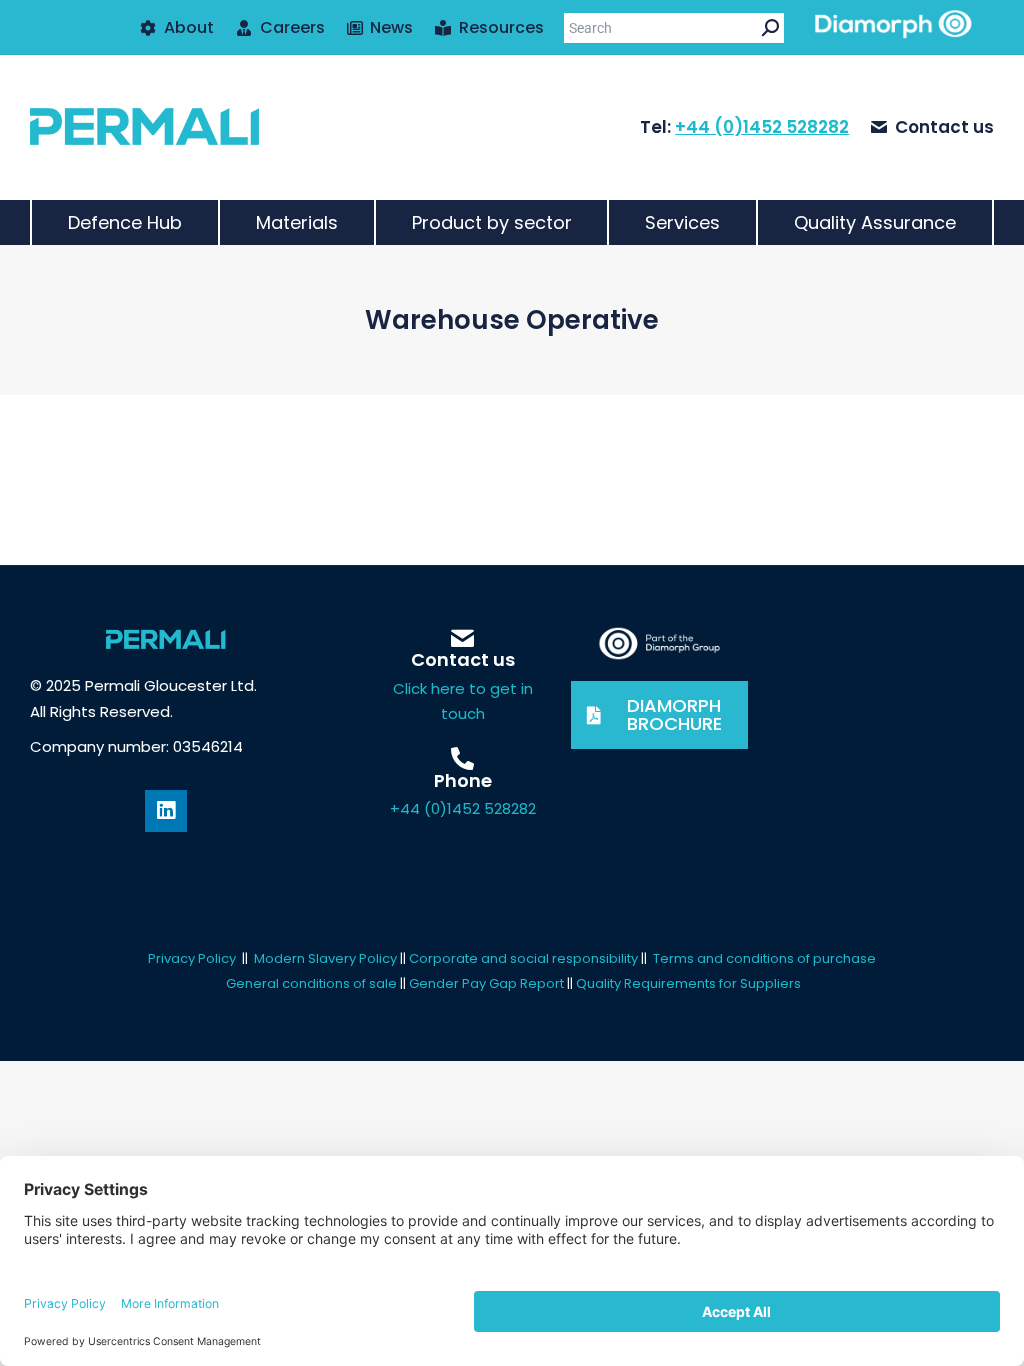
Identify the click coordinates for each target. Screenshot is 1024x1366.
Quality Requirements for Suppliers (688, 983)
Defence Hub (125, 222)
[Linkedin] (166, 811)
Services (682, 222)
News (391, 28)
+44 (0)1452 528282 (762, 127)
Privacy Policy (192, 958)
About (189, 28)
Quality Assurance (875, 222)
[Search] (770, 28)
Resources (501, 28)
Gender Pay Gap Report (488, 983)
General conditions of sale (311, 983)
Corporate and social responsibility (523, 958)
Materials (297, 222)
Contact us (944, 127)
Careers (292, 28)
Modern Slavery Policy (325, 958)
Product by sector (492, 222)
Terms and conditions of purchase (764, 958)
